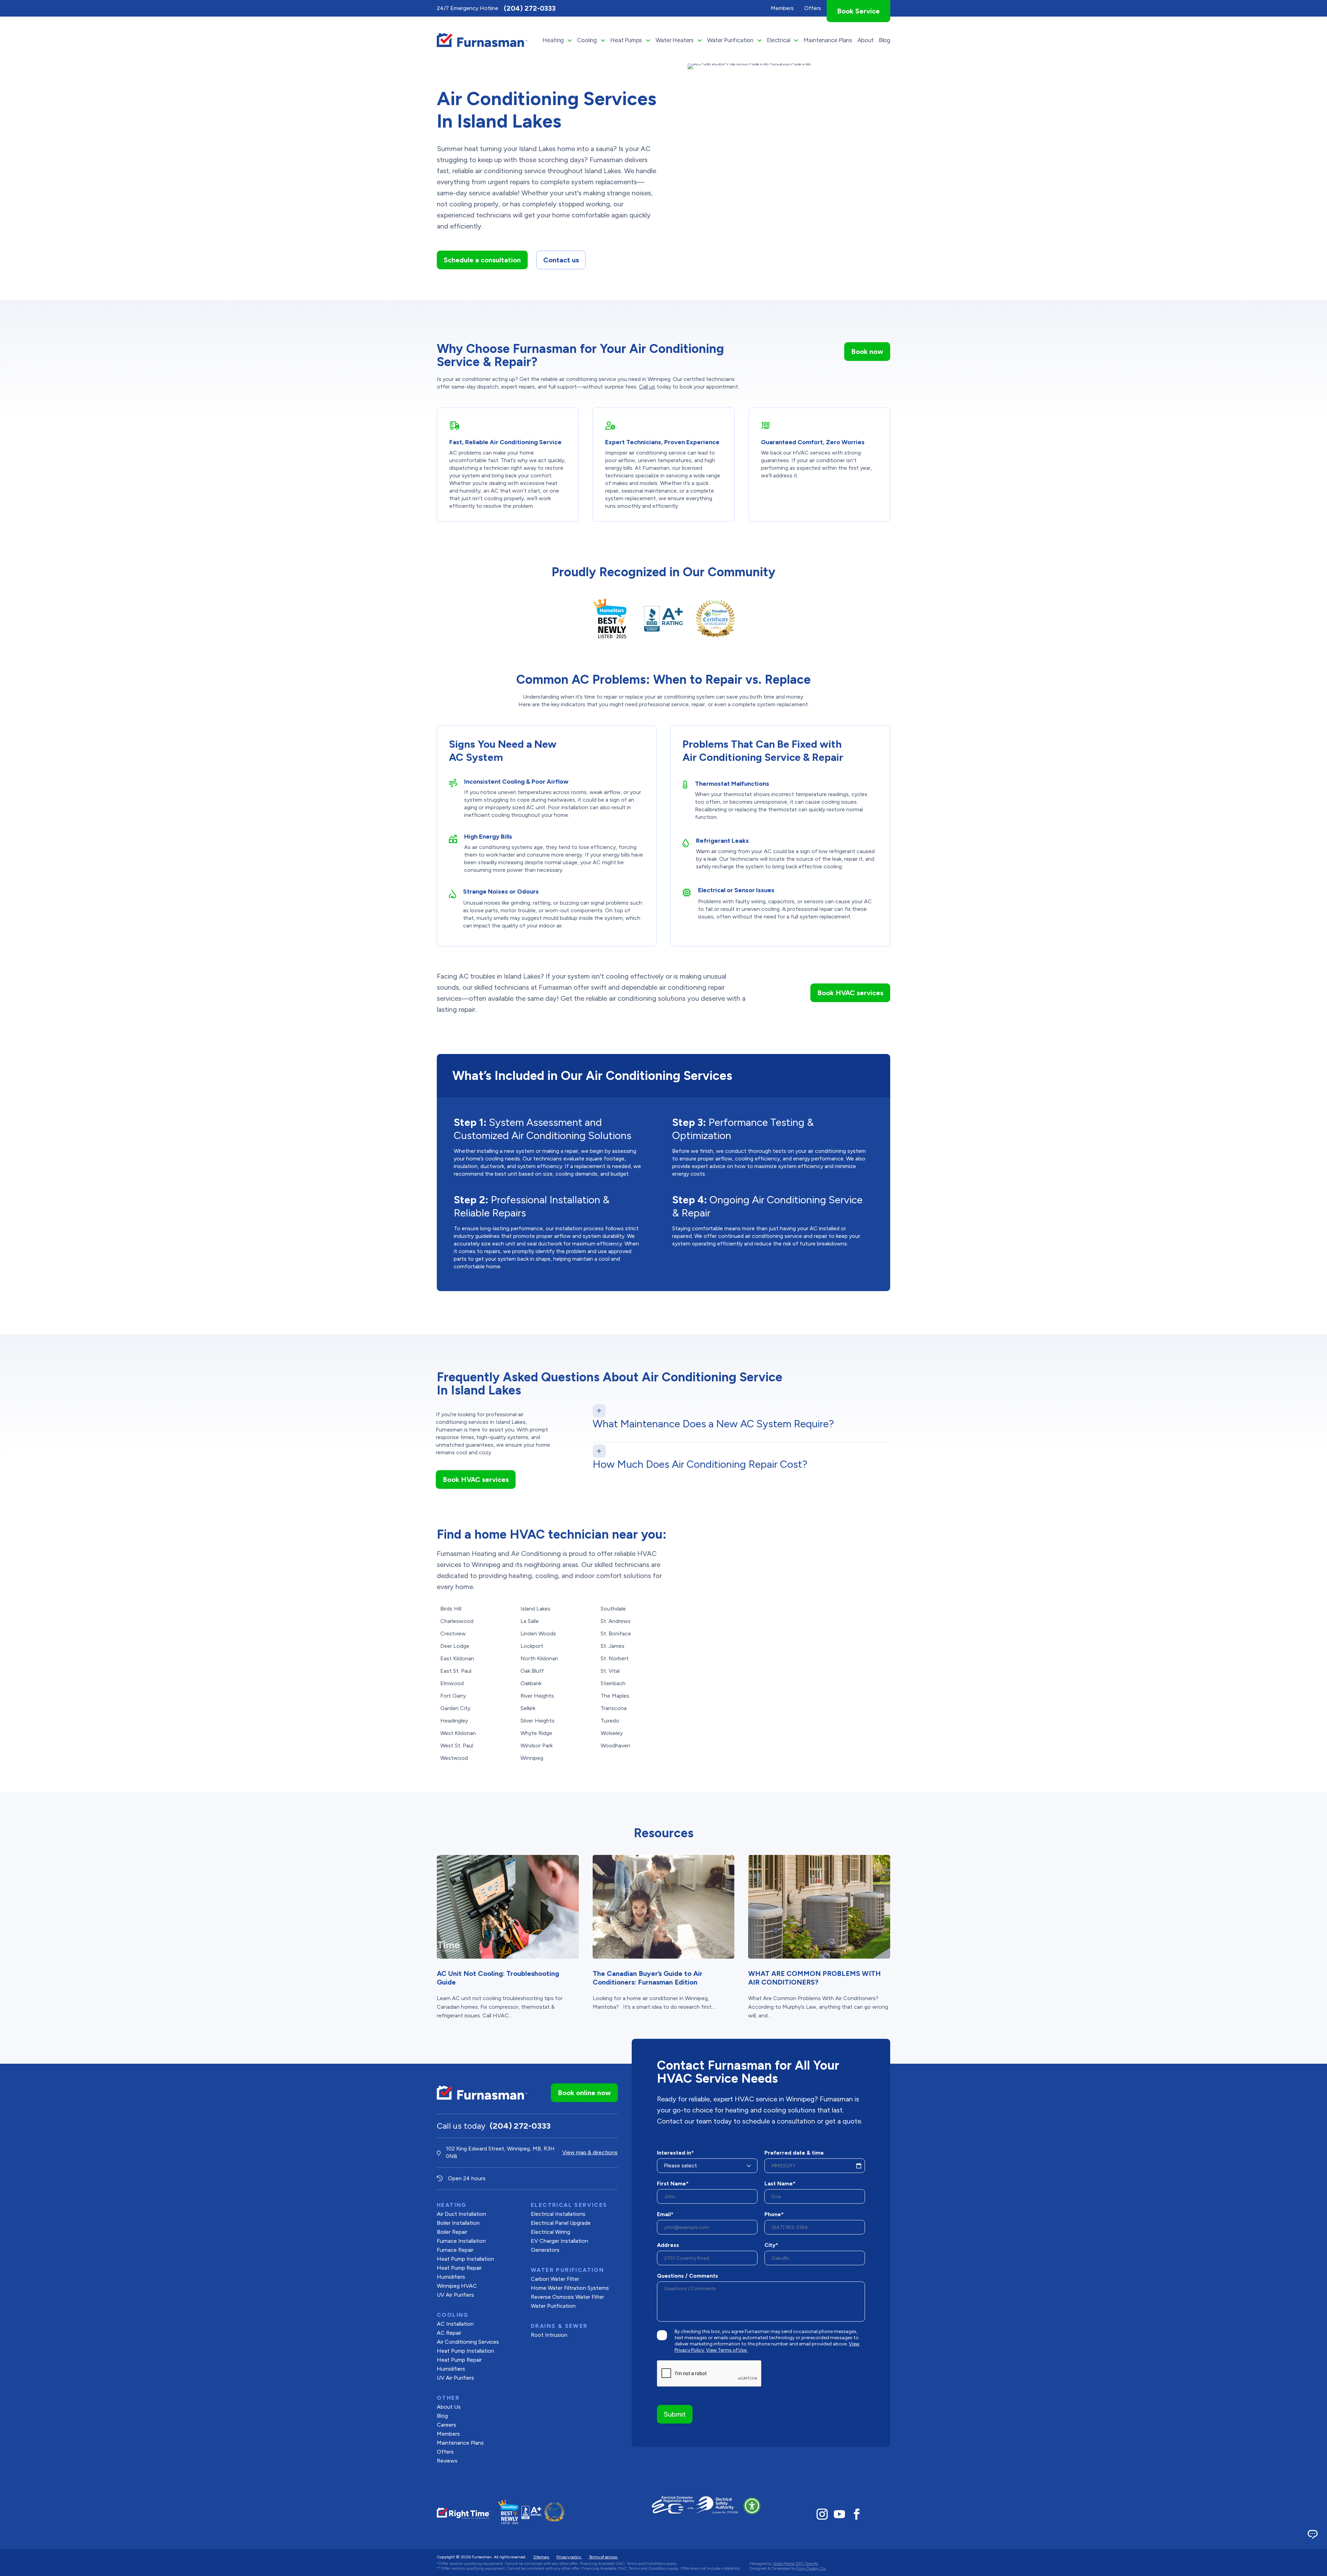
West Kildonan (458, 1733)
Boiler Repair (452, 2232)
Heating (553, 40)
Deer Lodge (455, 1646)
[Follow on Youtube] (839, 2514)
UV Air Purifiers (455, 2295)
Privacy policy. (569, 2557)
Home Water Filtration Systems (570, 2288)
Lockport (532, 1646)
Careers (446, 2425)
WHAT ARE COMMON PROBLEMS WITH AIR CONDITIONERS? (815, 1978)
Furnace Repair (455, 2250)
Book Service (858, 11)
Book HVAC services (850, 993)
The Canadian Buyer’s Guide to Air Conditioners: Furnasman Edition (648, 1978)
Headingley (454, 1721)
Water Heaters (675, 40)
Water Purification (730, 40)
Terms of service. (604, 2557)
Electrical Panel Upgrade (561, 2223)
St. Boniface (616, 1634)
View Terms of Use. (727, 2350)
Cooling (587, 40)
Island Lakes (535, 1609)
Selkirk (528, 1708)
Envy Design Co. (811, 2568)
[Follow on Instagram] (822, 2514)
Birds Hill (451, 1609)
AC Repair (449, 2333)
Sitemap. (541, 2557)
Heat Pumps (626, 40)
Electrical (778, 40)
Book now (867, 352)
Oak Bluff (532, 1671)
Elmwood (452, 1683)
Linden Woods (538, 1634)
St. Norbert (615, 1658)
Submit (675, 2414)
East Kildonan (457, 1658)
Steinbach (613, 1683)
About (865, 40)
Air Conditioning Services (468, 2342)
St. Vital (610, 1671)
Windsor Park (537, 1746)
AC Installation (455, 2324)
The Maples (615, 1696)
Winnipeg (532, 1758)
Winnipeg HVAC (457, 2286)
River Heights (537, 1696)
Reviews (447, 2461)
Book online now (584, 2093)
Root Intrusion (549, 2335)
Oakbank (531, 1683)
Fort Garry (453, 1696)
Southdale (613, 1609)
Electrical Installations (558, 2214)
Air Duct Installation (462, 2214)
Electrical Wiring (550, 2232)
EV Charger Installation (559, 2241)
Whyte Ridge (536, 1733)
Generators (545, 2250)
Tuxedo (610, 1721)
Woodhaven (615, 1746)
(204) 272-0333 (530, 8)
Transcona (614, 1708)
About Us (449, 2407)
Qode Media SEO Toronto (795, 2564)
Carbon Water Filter (555, 2279)
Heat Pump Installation (465, 2259)
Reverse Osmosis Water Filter (567, 2297)
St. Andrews (616, 1621)
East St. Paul (456, 1671)
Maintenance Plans (828, 40)
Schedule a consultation (482, 260)
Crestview (453, 1634)
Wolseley (612, 1733)
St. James (613, 1646)
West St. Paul (457, 1746)
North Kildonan (539, 1658)
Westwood (454, 1758)
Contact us (561, 260)
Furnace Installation (461, 2241)
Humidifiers (451, 2277)
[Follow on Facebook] (857, 2514)
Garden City (455, 1708)
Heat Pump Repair (459, 2268)
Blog (884, 40)
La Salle (530, 1621)
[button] (752, 2506)
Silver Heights (538, 1721)
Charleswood (457, 1621)
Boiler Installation (458, 2223)
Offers (445, 2452)
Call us (647, 387)
